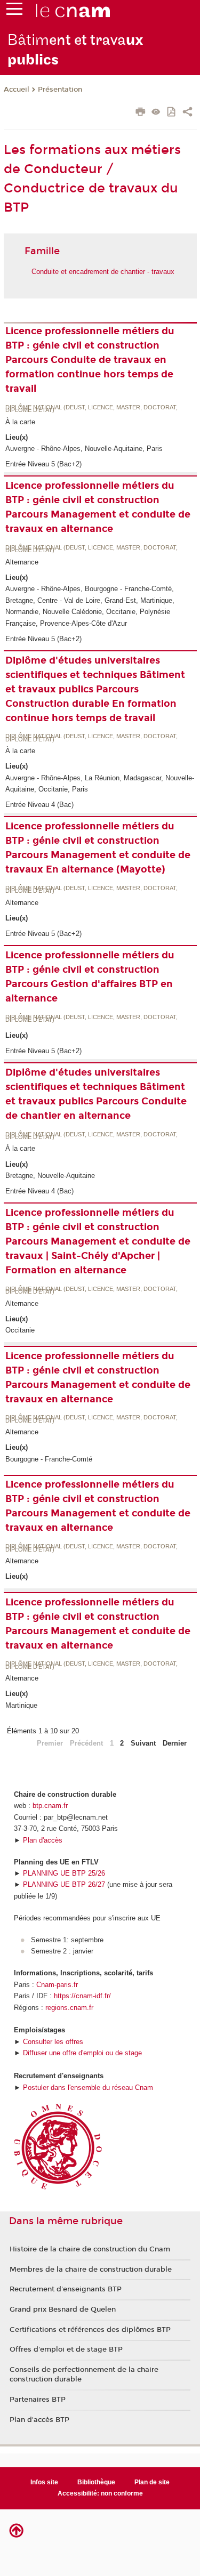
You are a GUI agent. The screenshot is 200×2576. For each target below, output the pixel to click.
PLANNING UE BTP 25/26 (64, 1873)
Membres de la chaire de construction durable (91, 2270)
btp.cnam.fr (50, 1806)
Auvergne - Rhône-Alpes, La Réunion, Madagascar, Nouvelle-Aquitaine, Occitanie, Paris (100, 784)
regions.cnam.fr (69, 2008)
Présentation (60, 90)
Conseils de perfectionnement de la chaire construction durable (84, 2375)
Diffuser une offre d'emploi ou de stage (82, 2053)
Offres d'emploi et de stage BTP (66, 2349)
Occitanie (20, 1330)
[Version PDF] (172, 113)
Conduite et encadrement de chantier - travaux (103, 272)
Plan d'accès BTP (39, 2420)
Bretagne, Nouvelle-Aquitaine (50, 1176)
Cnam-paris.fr (57, 1985)
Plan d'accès (43, 1840)
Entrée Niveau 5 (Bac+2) (43, 464)
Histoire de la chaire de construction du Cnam (90, 2249)
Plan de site (152, 2482)
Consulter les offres (53, 2042)
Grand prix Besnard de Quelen (63, 2309)
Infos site (44, 2482)
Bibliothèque (96, 2482)
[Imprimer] (141, 113)
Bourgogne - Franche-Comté (49, 1459)
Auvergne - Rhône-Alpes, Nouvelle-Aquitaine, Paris (84, 449)
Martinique (21, 1705)
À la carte (20, 422)
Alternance (22, 562)
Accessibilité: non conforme (100, 2493)
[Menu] (14, 11)
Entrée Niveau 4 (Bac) (39, 805)
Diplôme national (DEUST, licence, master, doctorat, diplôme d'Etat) (91, 409)
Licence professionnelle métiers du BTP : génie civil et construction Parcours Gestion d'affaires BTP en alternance (90, 977)
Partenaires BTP (38, 2400)
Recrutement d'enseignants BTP (66, 2289)
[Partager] (187, 113)
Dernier (175, 1743)
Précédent (86, 1743)
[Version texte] (156, 113)
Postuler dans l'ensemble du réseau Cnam (88, 2088)
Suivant (143, 1743)
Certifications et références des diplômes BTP (90, 2330)
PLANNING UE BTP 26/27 (64, 1884)
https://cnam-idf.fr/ (82, 1996)
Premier (50, 1743)
